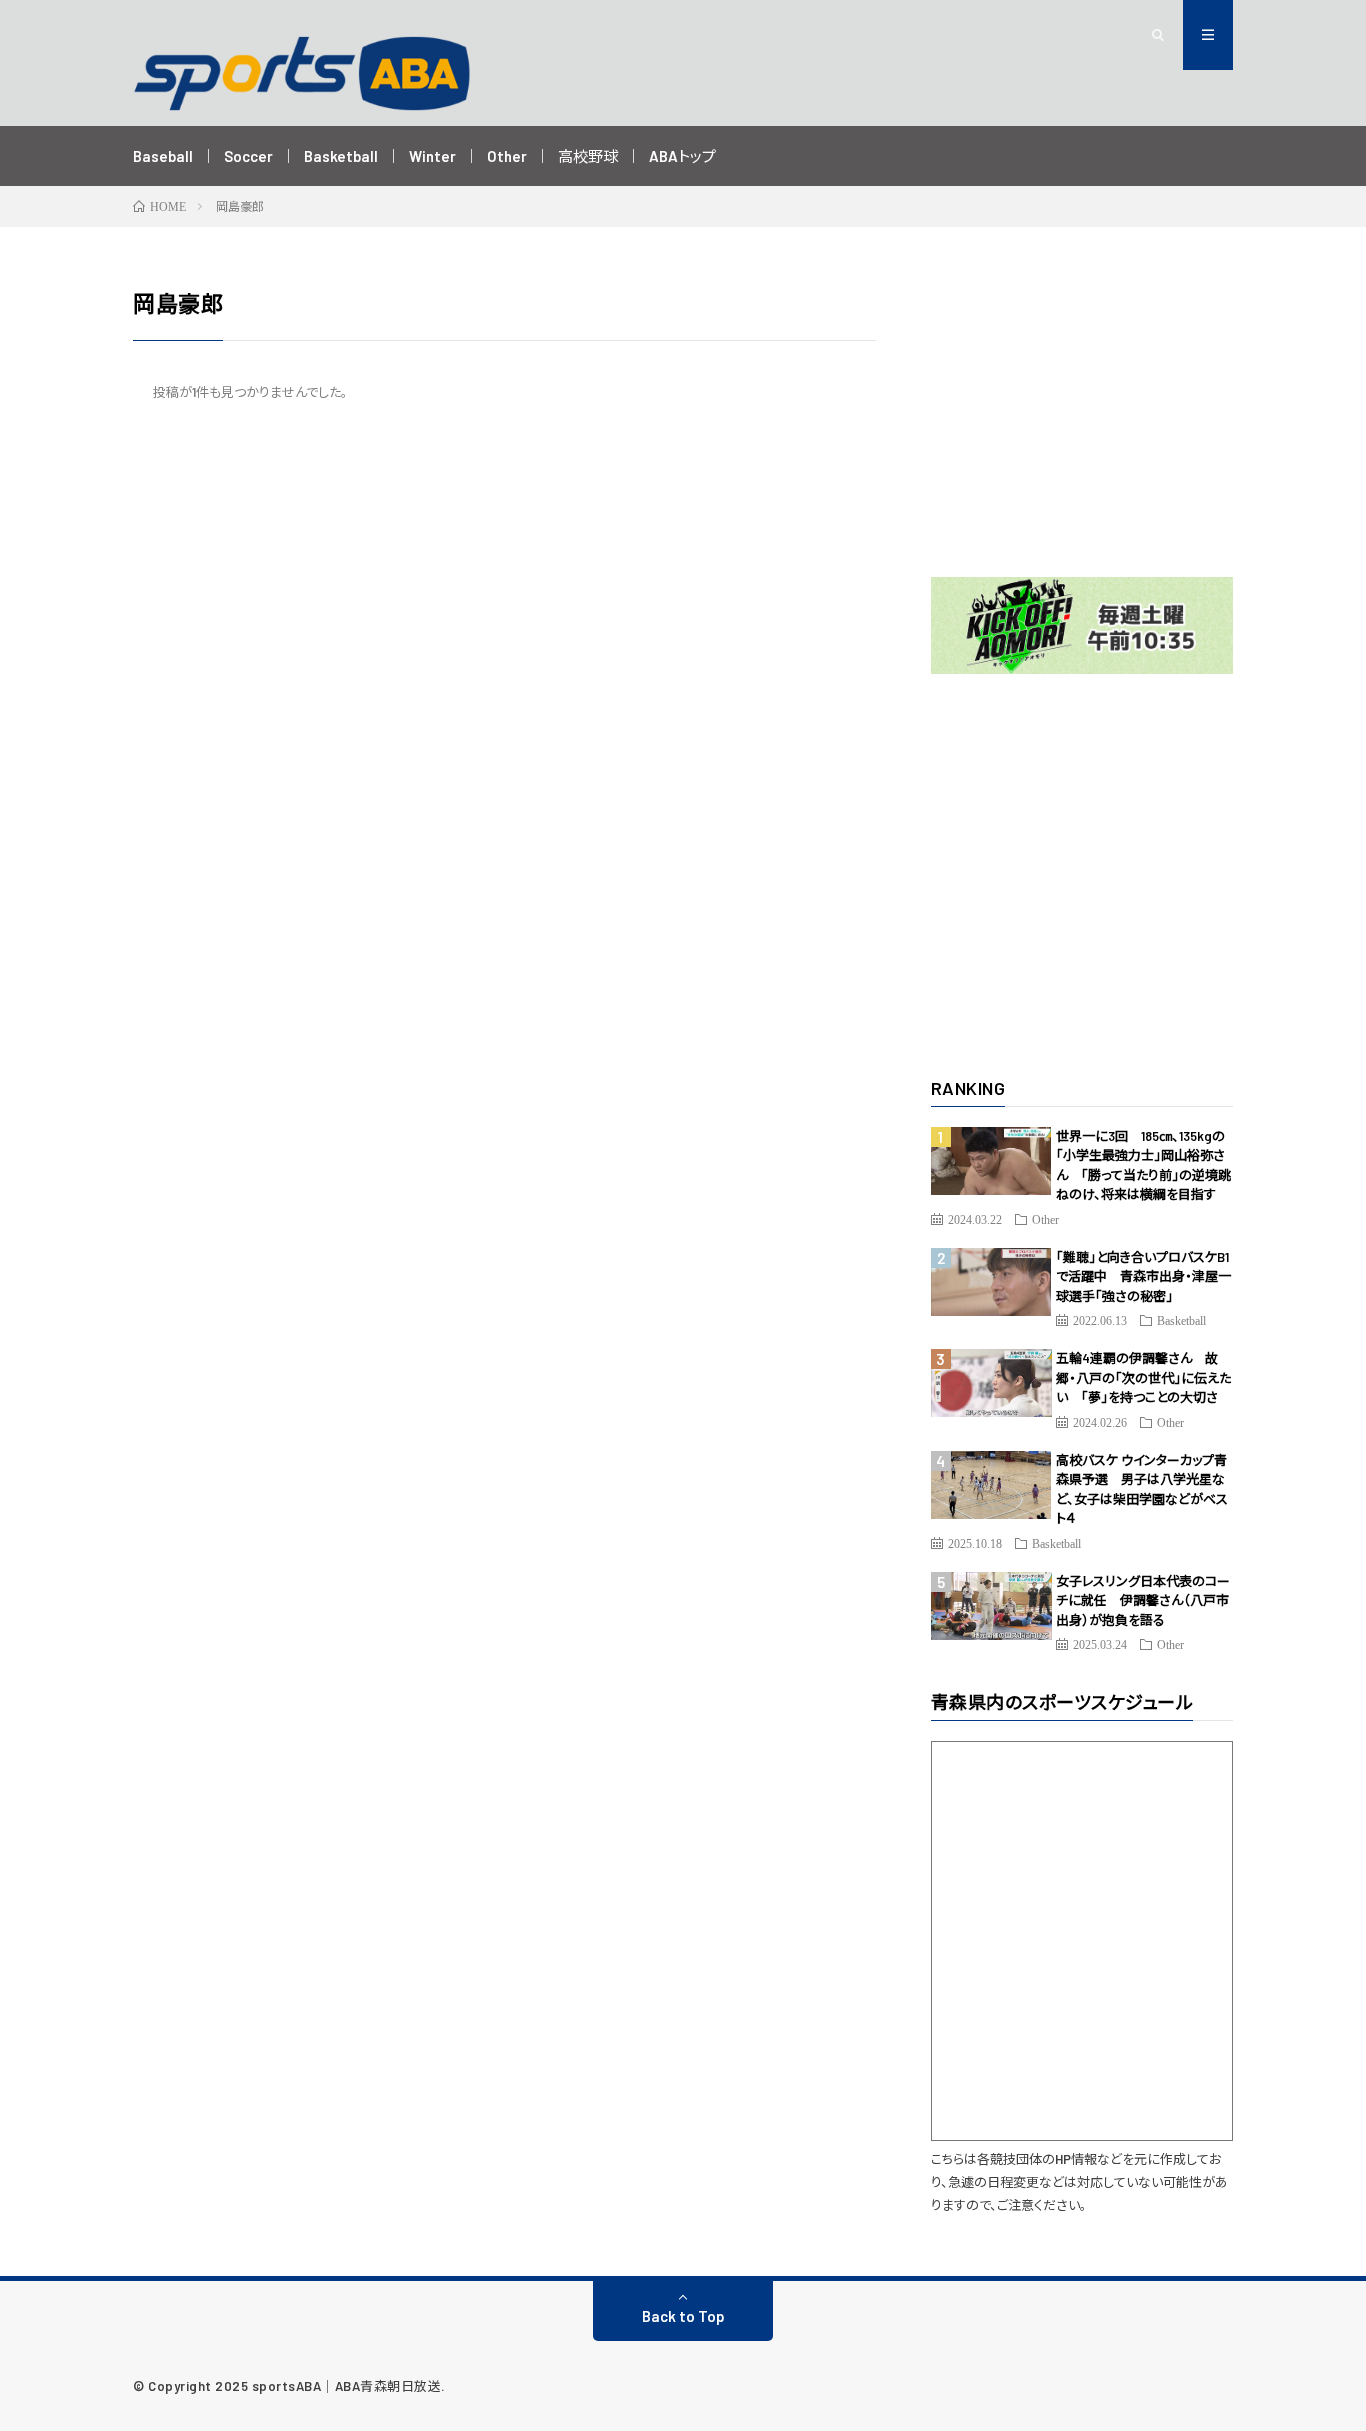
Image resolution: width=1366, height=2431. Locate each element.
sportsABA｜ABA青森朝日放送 (347, 2386)
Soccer (248, 156)
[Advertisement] (1082, 412)
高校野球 (588, 156)
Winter (432, 156)
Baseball (163, 156)
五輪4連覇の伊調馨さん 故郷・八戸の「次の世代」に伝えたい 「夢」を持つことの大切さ (1143, 1377)
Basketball (341, 156)
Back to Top (683, 2316)
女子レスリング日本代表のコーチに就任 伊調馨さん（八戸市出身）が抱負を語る (1143, 1600)
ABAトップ (682, 156)
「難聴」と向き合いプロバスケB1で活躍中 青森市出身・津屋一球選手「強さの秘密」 (1143, 1276)
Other (507, 156)
